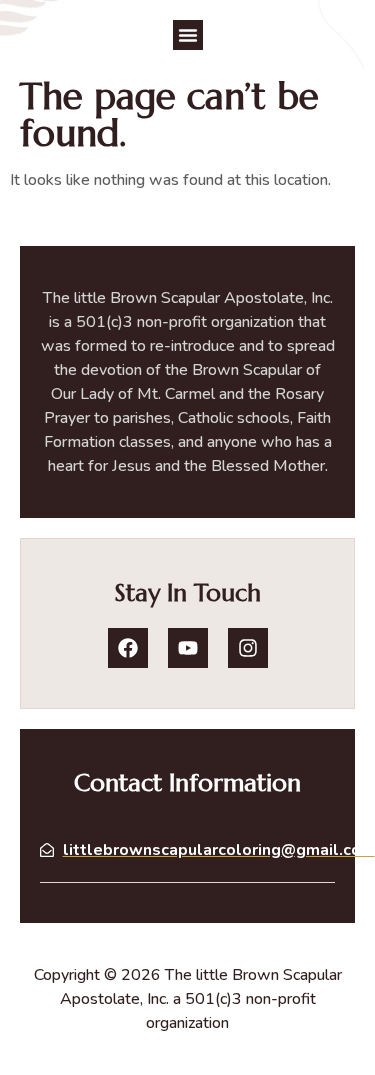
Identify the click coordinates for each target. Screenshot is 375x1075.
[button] (188, 35)
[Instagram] (248, 648)
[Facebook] (128, 648)
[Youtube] (188, 648)
